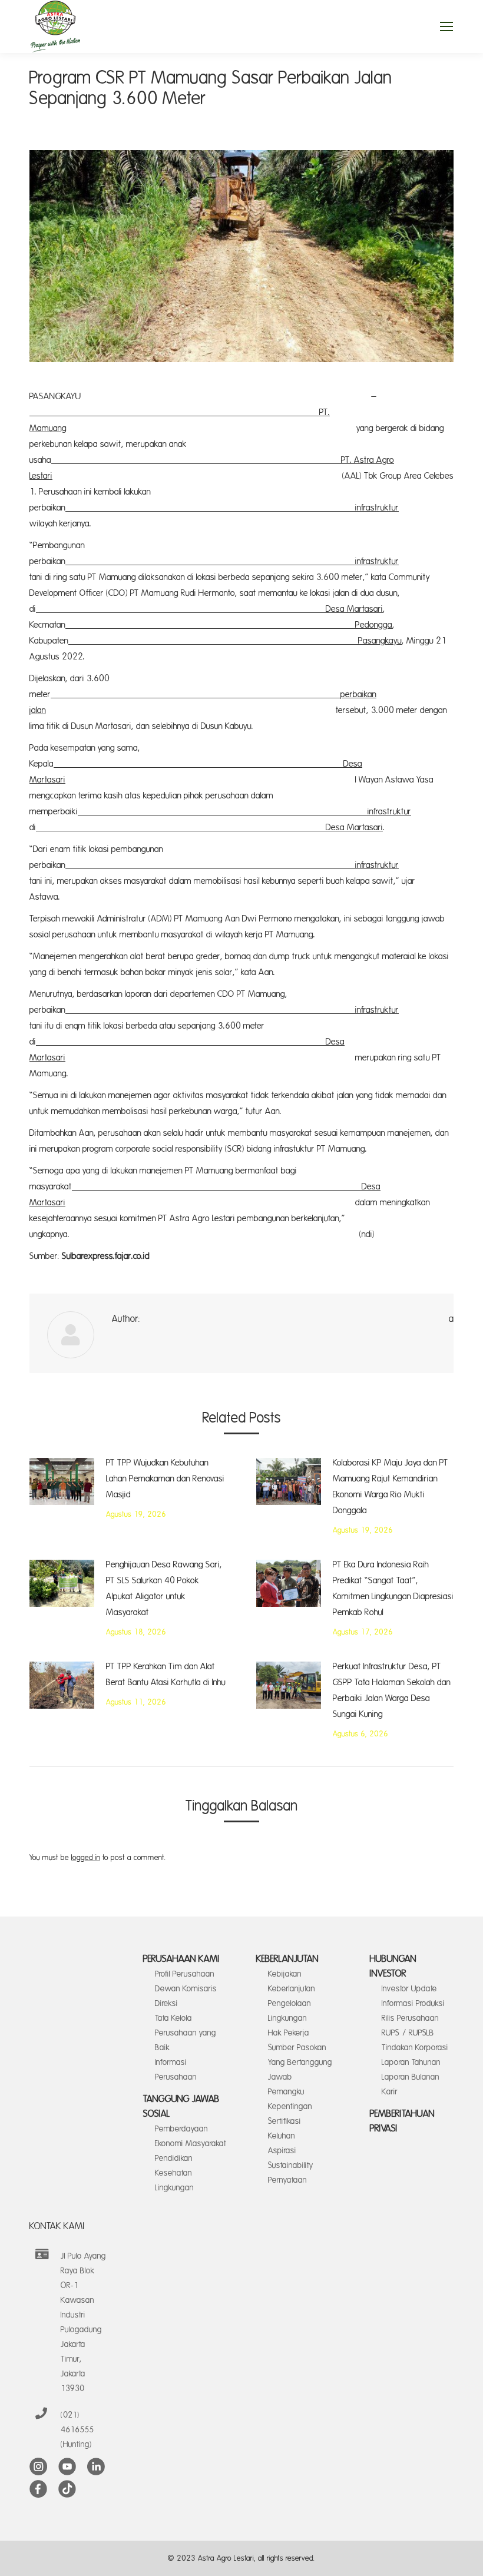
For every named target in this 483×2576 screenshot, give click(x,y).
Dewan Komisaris (186, 1989)
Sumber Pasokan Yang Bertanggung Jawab (300, 2062)
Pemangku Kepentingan (290, 2099)
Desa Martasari (209, 609)
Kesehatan (173, 2173)
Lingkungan (174, 2188)
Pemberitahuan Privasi (402, 2121)
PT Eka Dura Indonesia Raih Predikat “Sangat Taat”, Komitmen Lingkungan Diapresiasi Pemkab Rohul (393, 1589)
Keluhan (282, 2136)
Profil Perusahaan (185, 1974)
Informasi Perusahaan (176, 2070)
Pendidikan (174, 2158)
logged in (86, 1858)
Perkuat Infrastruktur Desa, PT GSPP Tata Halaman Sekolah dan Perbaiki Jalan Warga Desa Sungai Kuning (392, 1690)
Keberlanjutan (287, 1959)
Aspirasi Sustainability (291, 2158)
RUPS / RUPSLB (408, 2033)
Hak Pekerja (289, 2033)
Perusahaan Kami (181, 1959)
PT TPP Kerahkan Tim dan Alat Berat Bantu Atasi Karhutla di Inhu (166, 1675)
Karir (390, 2092)
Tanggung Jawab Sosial (181, 2106)
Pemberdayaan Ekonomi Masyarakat (191, 2136)
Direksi (166, 2003)
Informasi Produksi (413, 2003)
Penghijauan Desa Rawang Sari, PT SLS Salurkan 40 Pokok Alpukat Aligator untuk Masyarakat (164, 1589)
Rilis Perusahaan (410, 2018)
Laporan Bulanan (411, 2077)
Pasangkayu (235, 641)
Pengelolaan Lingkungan (290, 2011)
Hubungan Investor (393, 1966)
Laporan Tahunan (411, 2062)
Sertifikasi (284, 2121)
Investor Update (409, 1989)
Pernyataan (287, 2180)
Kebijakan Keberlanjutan (292, 1981)
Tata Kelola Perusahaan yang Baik (186, 2033)
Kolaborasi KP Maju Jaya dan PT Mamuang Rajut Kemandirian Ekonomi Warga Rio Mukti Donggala (391, 1487)
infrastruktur (232, 508)
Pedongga (229, 625)
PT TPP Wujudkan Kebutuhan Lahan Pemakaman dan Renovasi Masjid (165, 1479)
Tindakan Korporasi (415, 2048)
